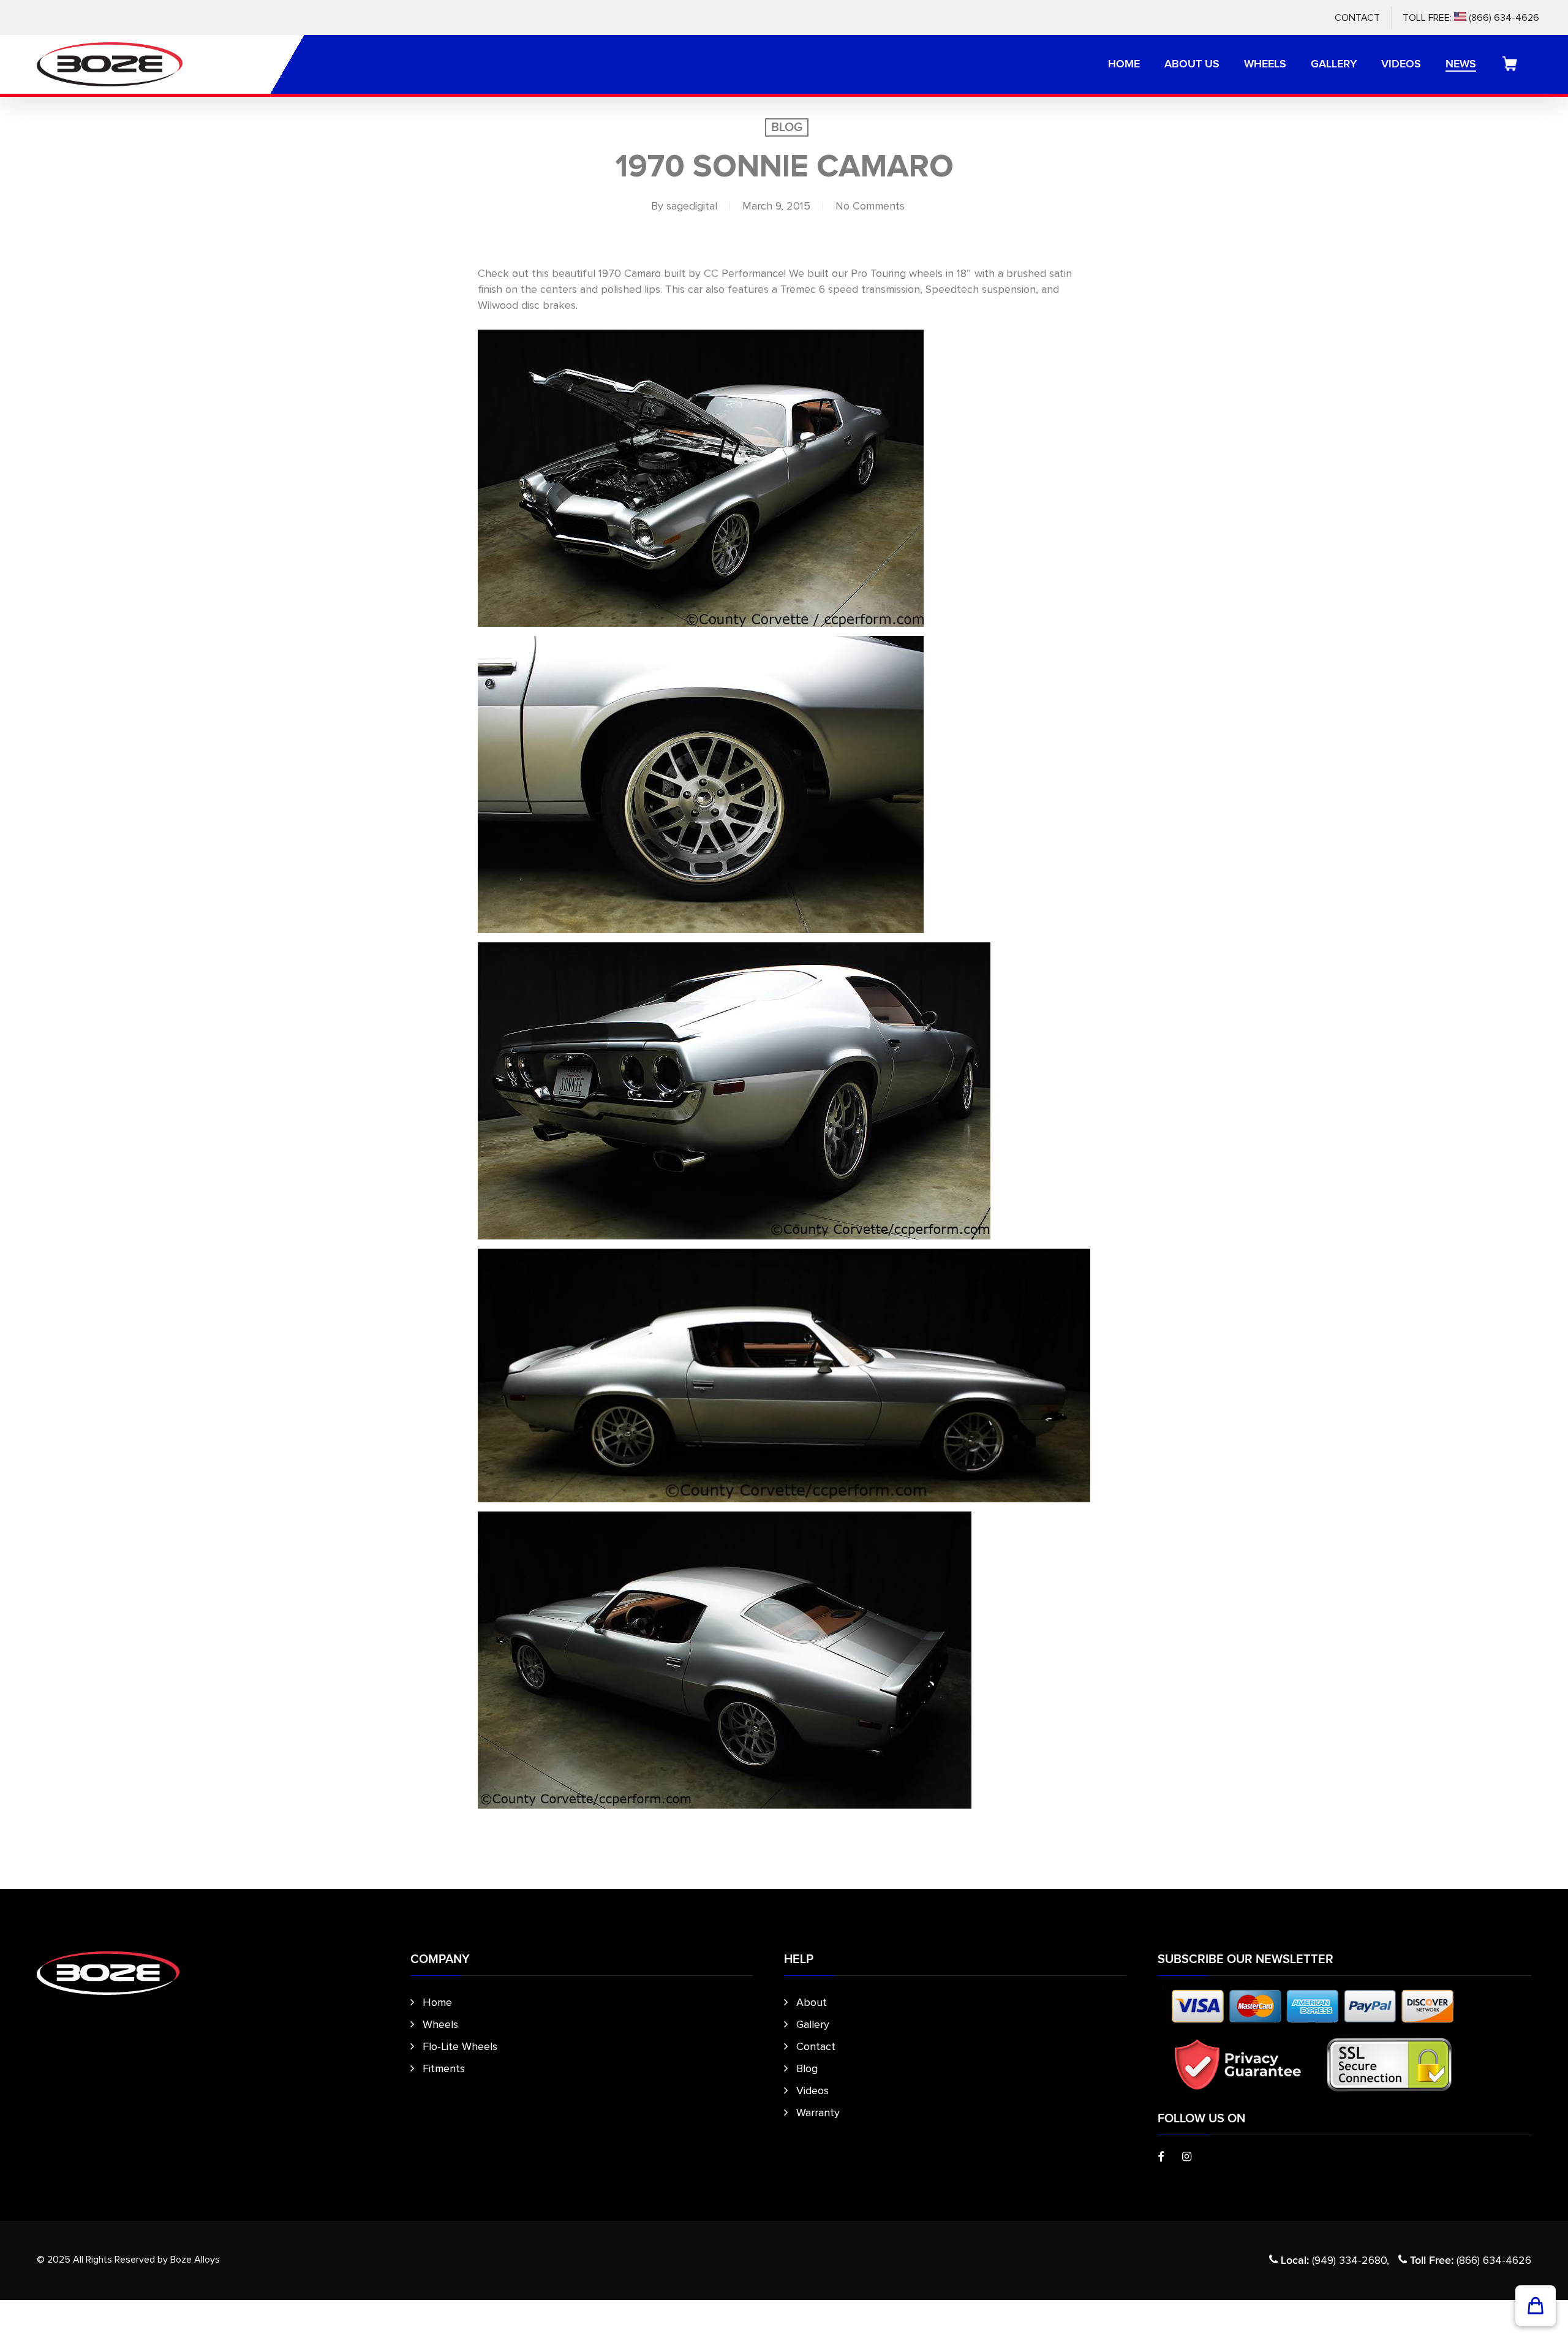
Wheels (440, 2024)
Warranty (818, 2113)
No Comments (870, 206)
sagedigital (692, 206)
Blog (787, 127)
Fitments (444, 2068)
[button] (1536, 2306)
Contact (816, 2046)
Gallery (813, 2024)
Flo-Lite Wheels (460, 2046)
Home (437, 2002)
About (812, 2002)
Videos (812, 2090)
